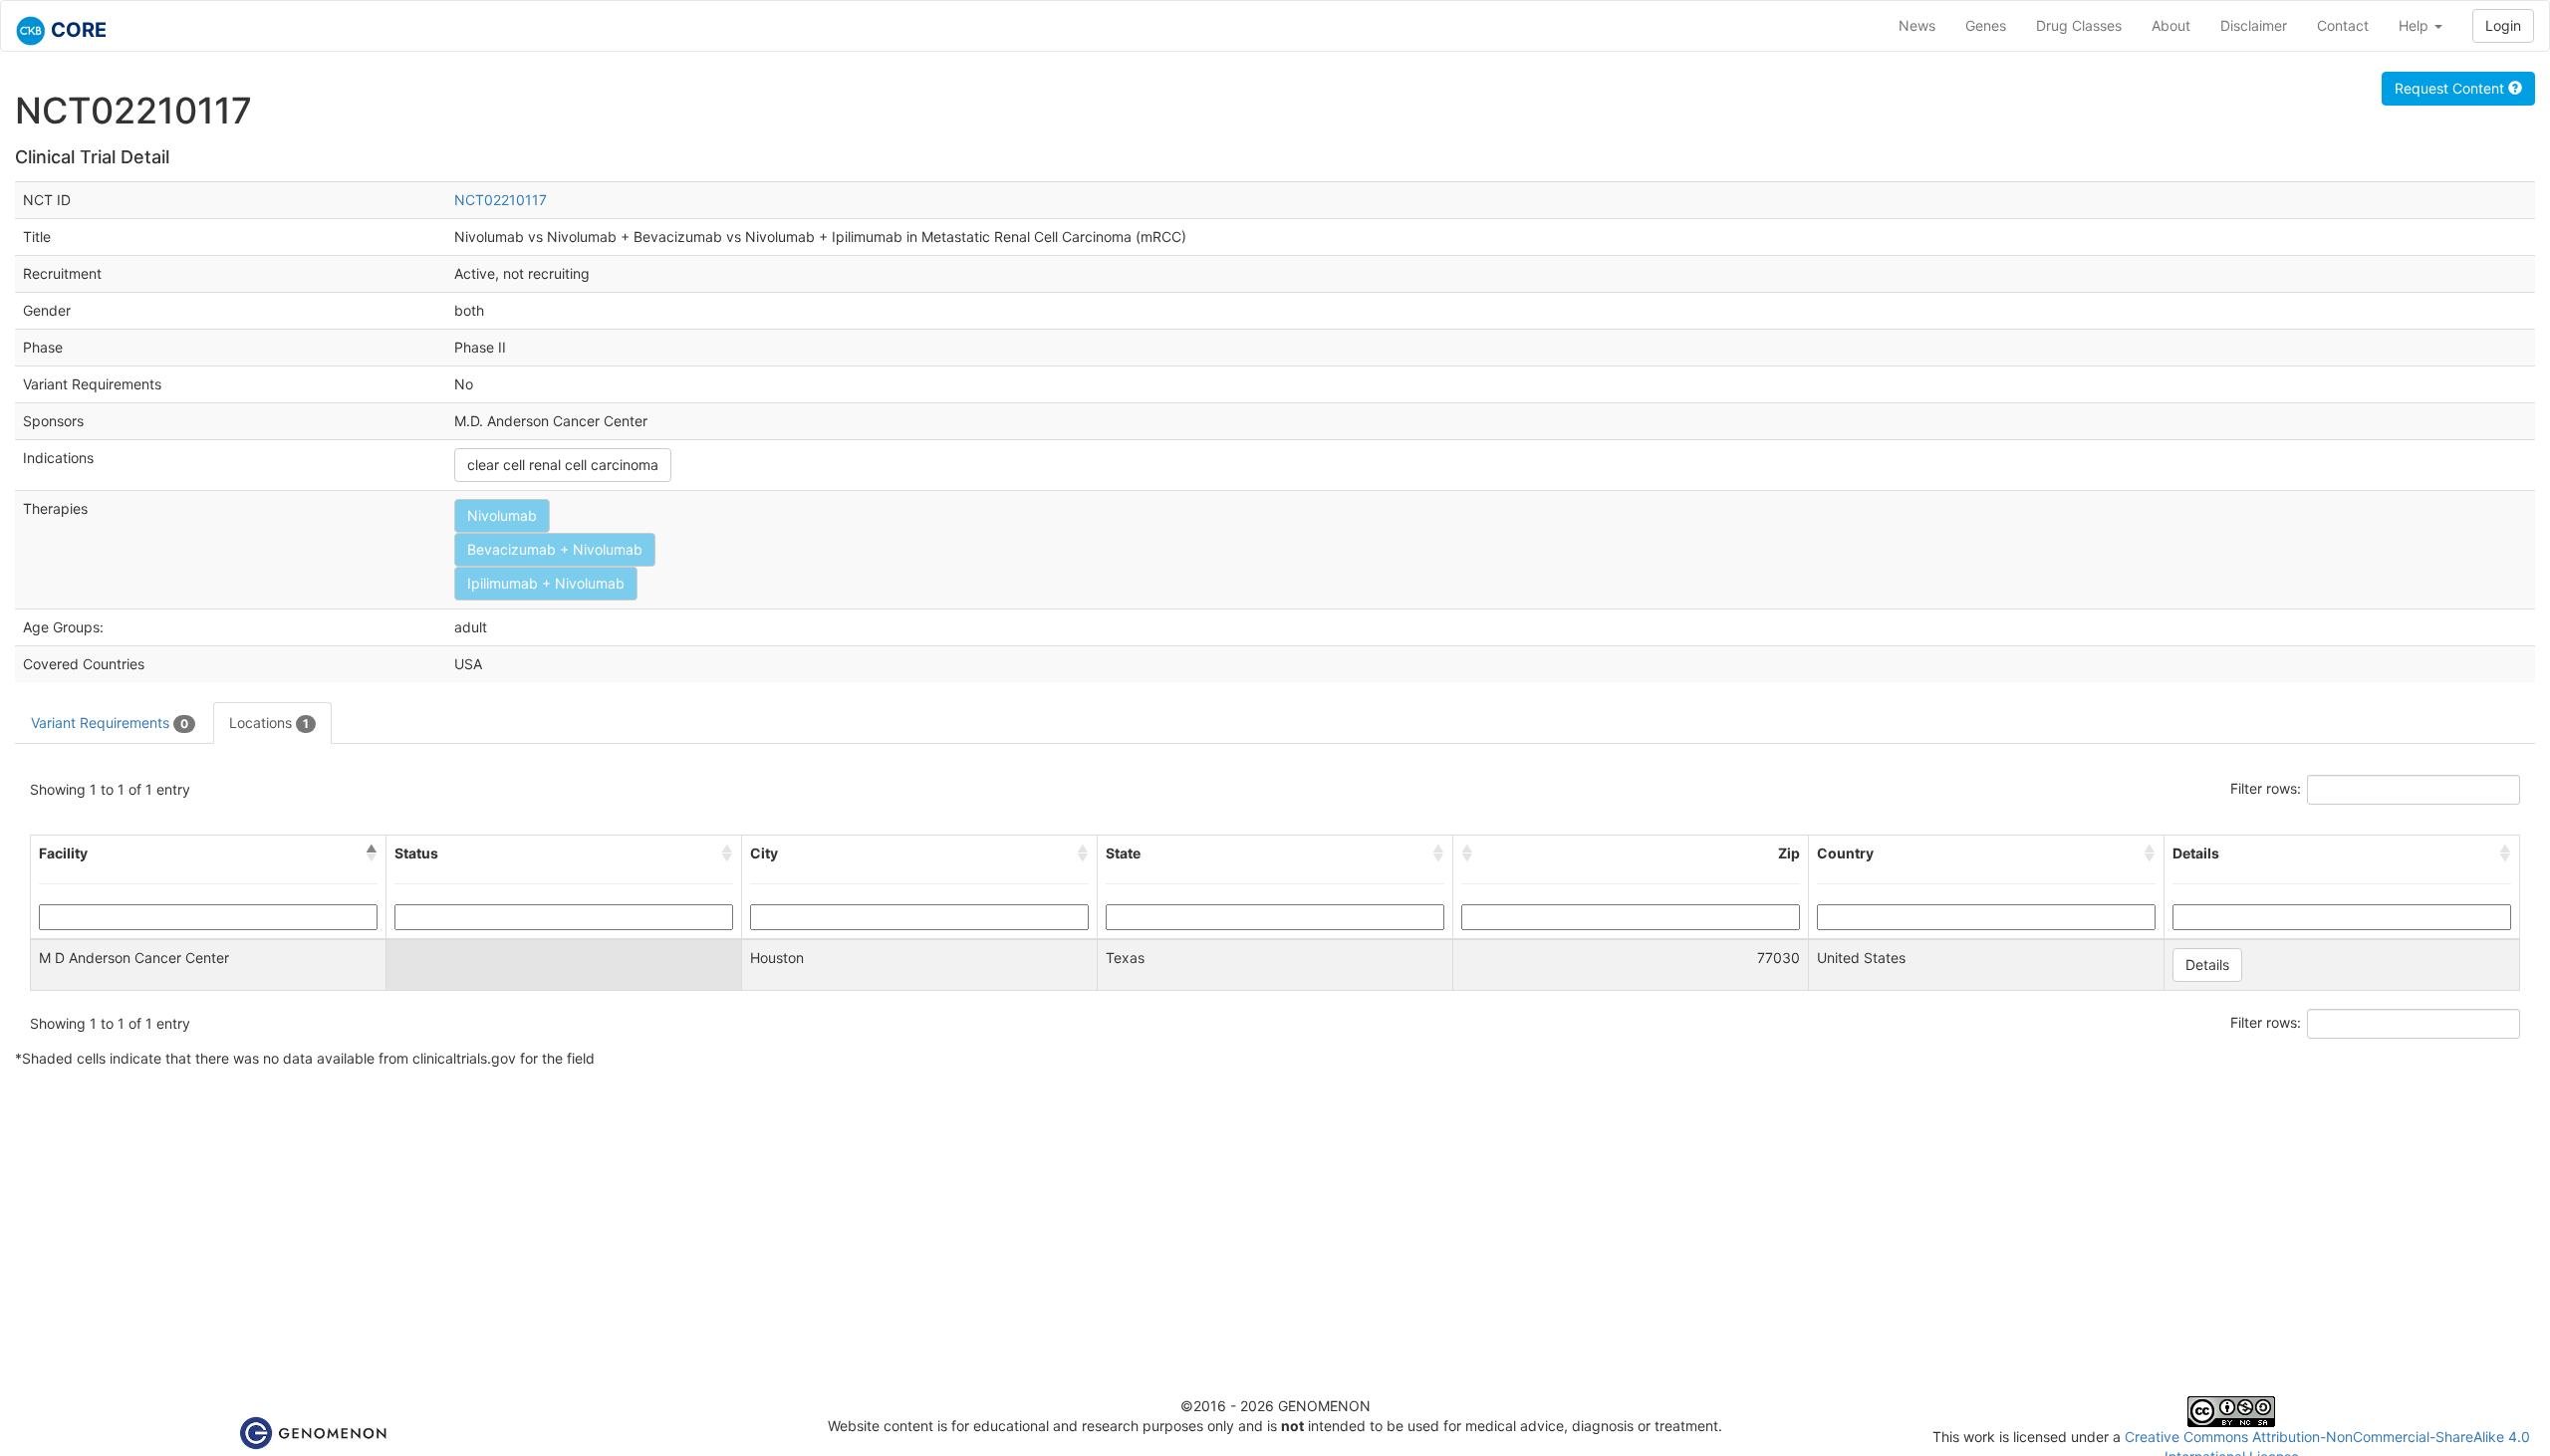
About (2171, 25)
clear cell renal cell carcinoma (563, 465)
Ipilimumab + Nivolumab (546, 583)
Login (2503, 25)
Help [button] (2416, 25)
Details (2207, 965)
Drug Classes (2079, 25)
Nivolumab (502, 515)
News (1917, 25)
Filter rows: (2266, 788)
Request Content (2451, 88)
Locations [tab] (269, 723)
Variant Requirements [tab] (110, 723)
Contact (2343, 25)
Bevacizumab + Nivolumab (555, 549)
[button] (372, 853)
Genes (1986, 25)
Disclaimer (2254, 25)
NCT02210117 (501, 200)
